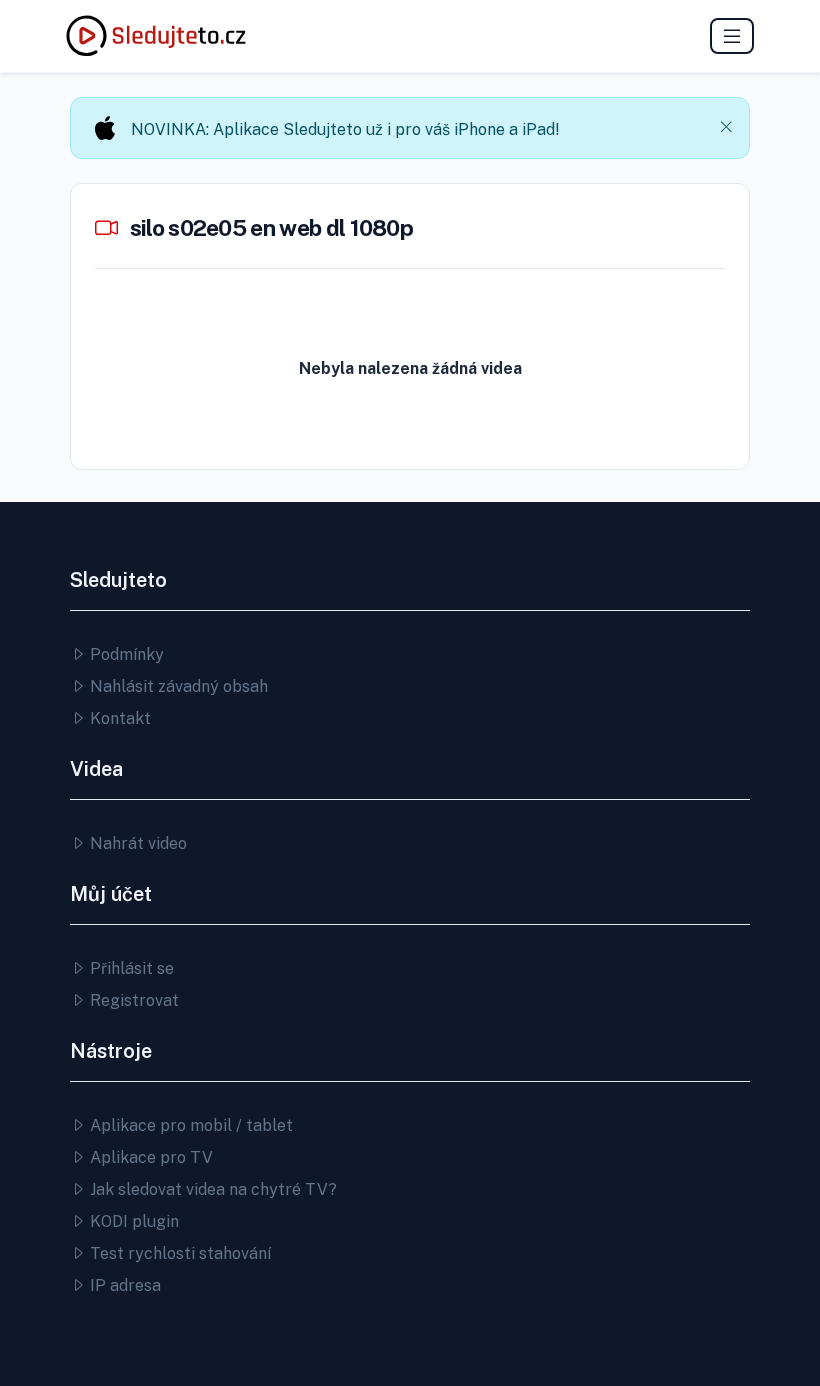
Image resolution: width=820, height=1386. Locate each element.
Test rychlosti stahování (178, 1253)
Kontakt (118, 718)
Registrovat (132, 1000)
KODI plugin (132, 1221)
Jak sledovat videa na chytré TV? (211, 1189)
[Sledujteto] (156, 36)
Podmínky (125, 654)
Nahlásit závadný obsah (177, 686)
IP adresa (123, 1285)
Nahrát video (136, 843)
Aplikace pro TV (149, 1157)
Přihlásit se (130, 968)
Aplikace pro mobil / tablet (189, 1125)
